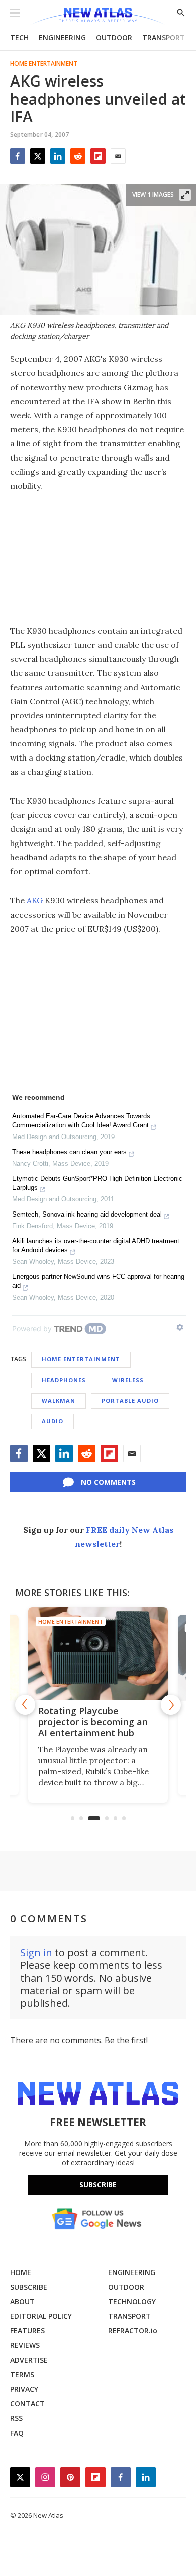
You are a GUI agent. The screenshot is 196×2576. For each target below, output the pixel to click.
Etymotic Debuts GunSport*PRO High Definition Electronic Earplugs (97, 1183)
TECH (19, 37)
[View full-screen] (185, 195)
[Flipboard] (98, 156)
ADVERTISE (29, 2360)
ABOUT (22, 2301)
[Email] (118, 156)
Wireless (128, 1380)
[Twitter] (38, 156)
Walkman (59, 1400)
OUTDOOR (114, 37)
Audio (53, 1421)
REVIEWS (25, 2345)
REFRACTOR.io (133, 2331)
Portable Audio (130, 1400)
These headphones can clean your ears (69, 1152)
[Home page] (98, 16)
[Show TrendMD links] (180, 1327)
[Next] (171, 1705)
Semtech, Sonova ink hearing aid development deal (87, 1214)
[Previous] (25, 1705)
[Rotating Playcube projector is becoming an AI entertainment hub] (98, 1654)
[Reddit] (78, 156)
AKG (35, 900)
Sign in (36, 1953)
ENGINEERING (62, 37)
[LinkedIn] (58, 156)
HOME (21, 2272)
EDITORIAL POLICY (41, 2316)
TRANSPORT (164, 37)
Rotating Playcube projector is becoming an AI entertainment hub (93, 1722)
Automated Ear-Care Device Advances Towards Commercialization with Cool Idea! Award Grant (81, 1121)
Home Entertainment (44, 64)
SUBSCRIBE (29, 2287)
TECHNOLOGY (132, 2301)
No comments (108, 1482)
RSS (16, 2418)
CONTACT (27, 2404)
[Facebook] (18, 156)
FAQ (17, 2433)
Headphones (64, 1380)
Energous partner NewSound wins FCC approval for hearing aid (98, 1281)
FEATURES (27, 2331)
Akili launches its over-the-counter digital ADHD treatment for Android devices (96, 1245)
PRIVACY (24, 2389)
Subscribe (98, 2185)
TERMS (22, 2374)
